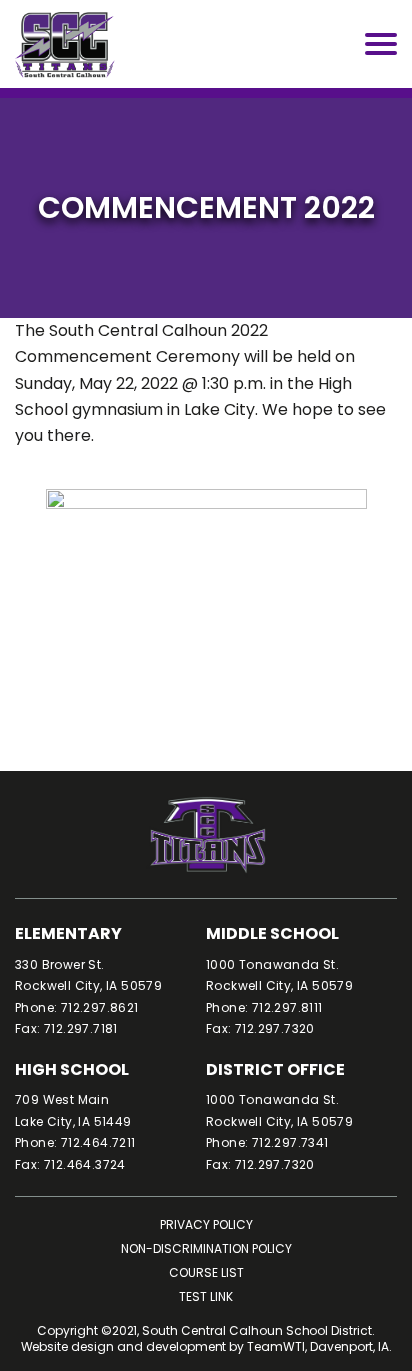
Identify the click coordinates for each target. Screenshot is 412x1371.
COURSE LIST (206, 1272)
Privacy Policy (206, 1224)
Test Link (206, 1296)
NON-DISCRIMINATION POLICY (206, 1248)
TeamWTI (276, 1347)
